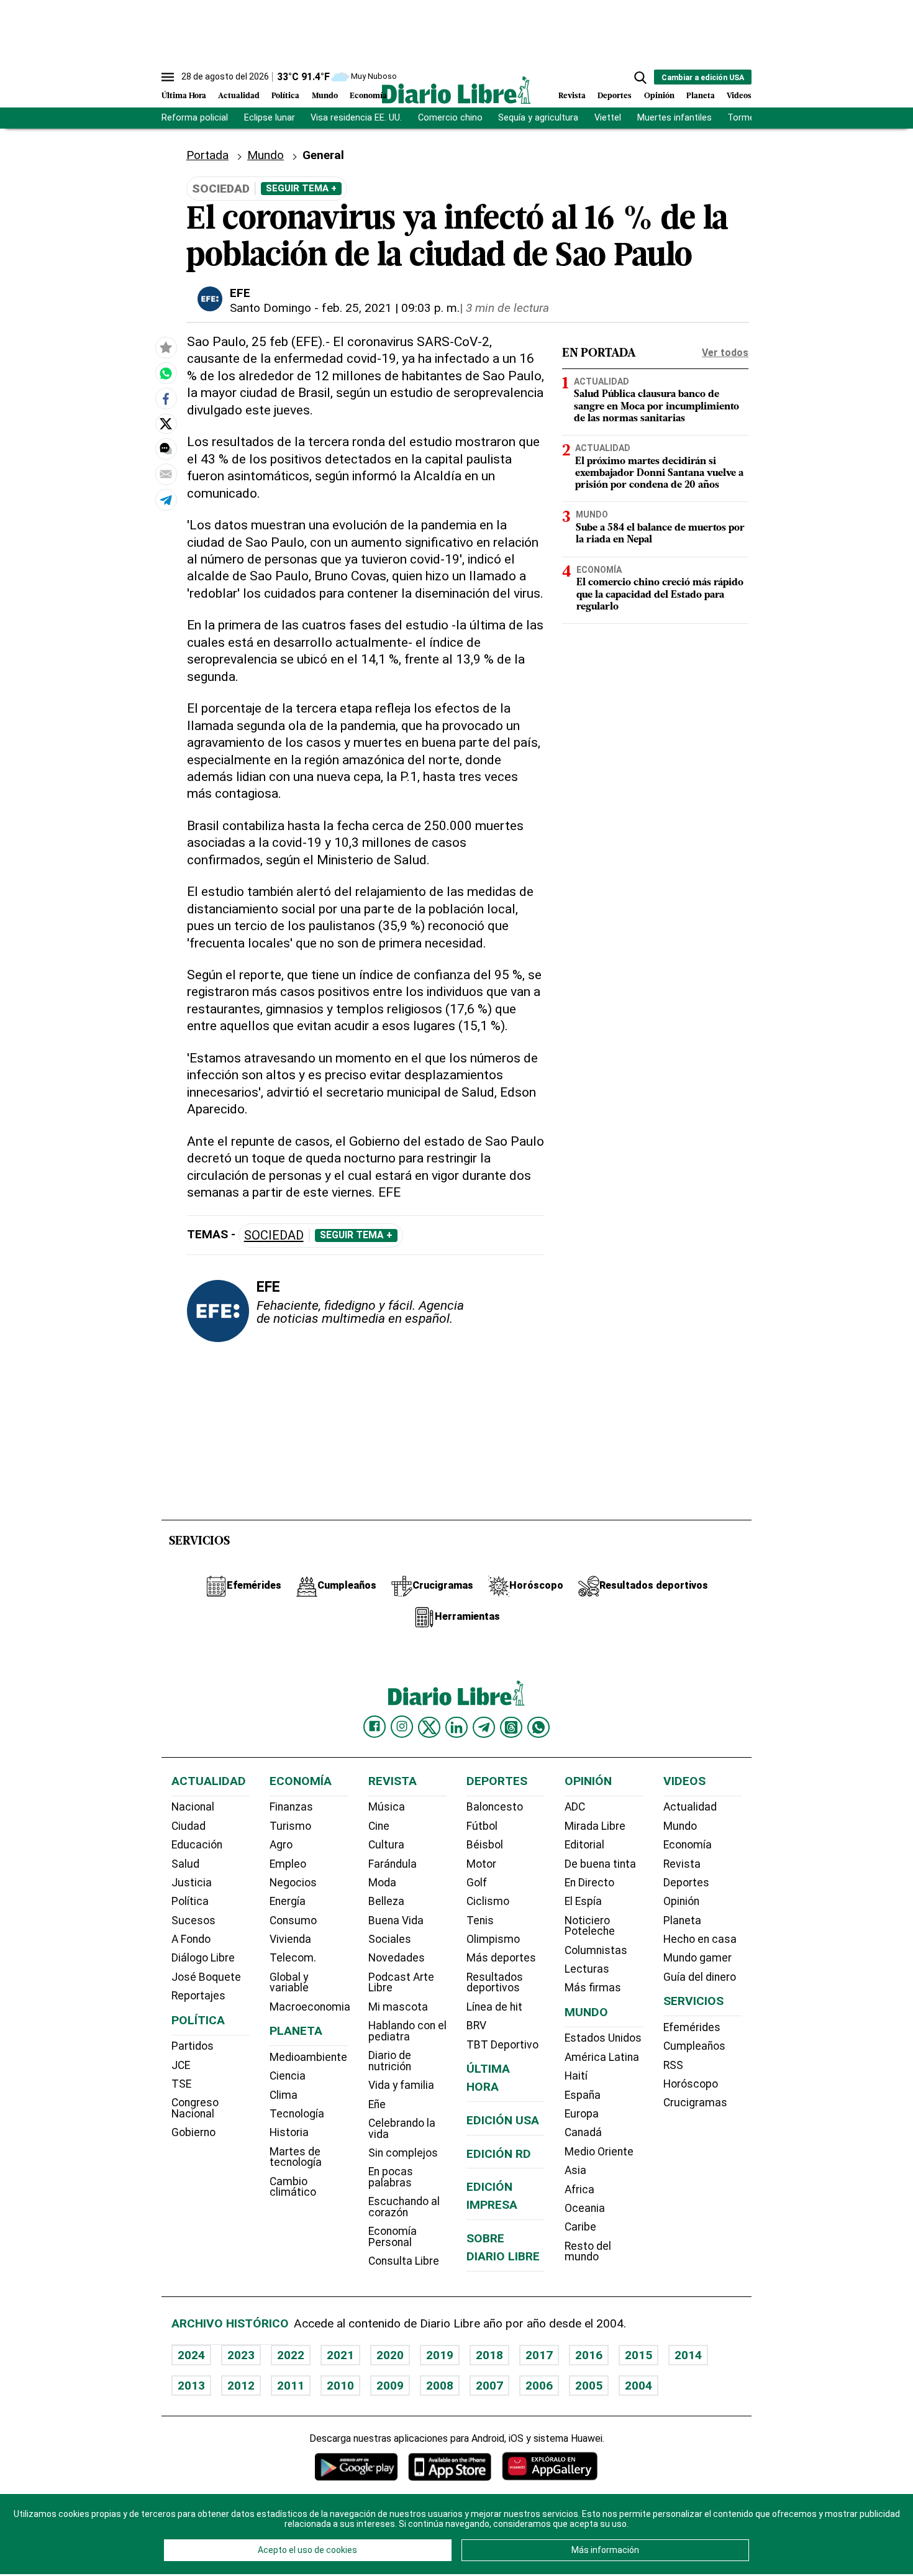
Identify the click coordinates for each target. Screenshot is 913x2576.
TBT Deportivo (502, 2045)
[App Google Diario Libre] (357, 2466)
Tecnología (297, 2114)
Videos (739, 96)
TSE (181, 2084)
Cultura (386, 1845)
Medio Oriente (599, 2152)
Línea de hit (494, 2007)
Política (285, 96)
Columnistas (596, 1950)
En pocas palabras (391, 2177)
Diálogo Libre (203, 1958)
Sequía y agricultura (538, 118)
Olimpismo (493, 1939)
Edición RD (499, 2154)
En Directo (589, 1883)
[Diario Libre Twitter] (429, 1727)
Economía (368, 96)
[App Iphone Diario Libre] (450, 2466)
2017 (539, 2355)
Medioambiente (308, 2057)
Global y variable (289, 1983)
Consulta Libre (404, 2261)
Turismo (290, 1826)
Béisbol (485, 1845)
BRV (476, 2026)
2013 (191, 2386)
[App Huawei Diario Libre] (550, 2466)
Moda (382, 1883)
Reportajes (198, 1996)
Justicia (192, 1883)
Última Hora (184, 96)
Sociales (390, 1939)
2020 (390, 2355)
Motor (481, 1864)
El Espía (583, 1901)
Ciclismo (488, 1901)
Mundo (325, 96)
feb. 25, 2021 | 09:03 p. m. (391, 308)
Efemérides (692, 2027)
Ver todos (725, 353)
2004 (638, 2386)
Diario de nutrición (390, 2061)
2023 (241, 2355)
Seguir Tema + (301, 188)
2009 (390, 2386)
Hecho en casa (700, 1939)
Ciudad (189, 1826)
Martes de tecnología (296, 2157)
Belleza (386, 1901)
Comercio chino (450, 118)
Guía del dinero (700, 1977)
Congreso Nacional (195, 2108)
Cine (379, 1826)
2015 (638, 2355)
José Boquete (206, 1977)
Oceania (585, 2208)
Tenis (480, 1921)
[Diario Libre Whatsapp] (538, 1727)
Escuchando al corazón (404, 2207)
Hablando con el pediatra (407, 2031)
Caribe (580, 2227)
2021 (340, 2355)
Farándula (393, 1864)
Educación (197, 1845)
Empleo (288, 1864)
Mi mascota (398, 2007)
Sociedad (274, 1235)
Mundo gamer (697, 1958)
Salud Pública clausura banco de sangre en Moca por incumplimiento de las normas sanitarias (656, 407)
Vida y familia (401, 2085)
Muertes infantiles (675, 118)
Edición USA (503, 2120)
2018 (489, 2355)
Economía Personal (393, 2237)
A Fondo (191, 1939)
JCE (181, 2065)
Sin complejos (403, 2153)
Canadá (583, 2132)
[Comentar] (166, 449)
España (583, 2095)
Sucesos (193, 1921)
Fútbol (482, 1826)
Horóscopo (691, 2084)
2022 (291, 2355)
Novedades (397, 1958)
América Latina (602, 2057)
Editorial (584, 1845)
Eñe (377, 2104)
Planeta (701, 96)
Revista (572, 96)
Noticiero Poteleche (590, 1926)
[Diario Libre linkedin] (457, 1727)
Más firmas (593, 1988)
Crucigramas (695, 2103)
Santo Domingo (270, 308)
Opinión (659, 96)
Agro (281, 1845)
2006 (539, 2386)
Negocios (293, 1883)
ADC (575, 1807)
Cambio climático (293, 2187)
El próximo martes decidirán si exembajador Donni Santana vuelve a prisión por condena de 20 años (659, 473)
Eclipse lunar (270, 118)
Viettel (608, 118)
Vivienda (290, 1939)
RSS (673, 2065)
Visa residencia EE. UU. (356, 118)
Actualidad (239, 96)
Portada (207, 155)
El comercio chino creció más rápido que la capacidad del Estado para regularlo (660, 595)
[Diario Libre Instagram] (402, 1727)
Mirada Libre (595, 1826)
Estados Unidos (603, 2038)
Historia (289, 2132)
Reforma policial (195, 118)
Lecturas (587, 1969)
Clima (284, 2095)
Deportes (615, 96)
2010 (340, 2386)
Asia (575, 2170)
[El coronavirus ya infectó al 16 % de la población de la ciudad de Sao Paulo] (166, 373)
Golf (477, 1883)
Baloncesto (495, 1807)
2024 (191, 2355)
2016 (589, 2355)
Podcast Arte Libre (401, 1983)
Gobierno (193, 2132)
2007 (489, 2386)
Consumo (293, 1921)
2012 (241, 2386)
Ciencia (288, 2076)
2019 (440, 2355)
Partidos (193, 2046)
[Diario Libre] (457, 90)
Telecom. (293, 1958)
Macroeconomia (310, 2007)
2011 (291, 2386)
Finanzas (291, 1807)
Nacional (193, 1807)
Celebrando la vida (402, 2129)
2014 (688, 2355)
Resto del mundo (588, 2252)
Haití (576, 2076)
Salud (185, 1864)
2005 (589, 2386)
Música (387, 1807)
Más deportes (501, 1958)
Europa (582, 2114)
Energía (288, 1901)
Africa (579, 2190)
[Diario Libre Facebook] (375, 1727)
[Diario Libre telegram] (484, 1727)
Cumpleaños (694, 2046)
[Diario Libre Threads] (511, 1727)
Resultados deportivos (495, 1983)
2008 (440, 2386)
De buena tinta (600, 1864)
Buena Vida (396, 1921)
